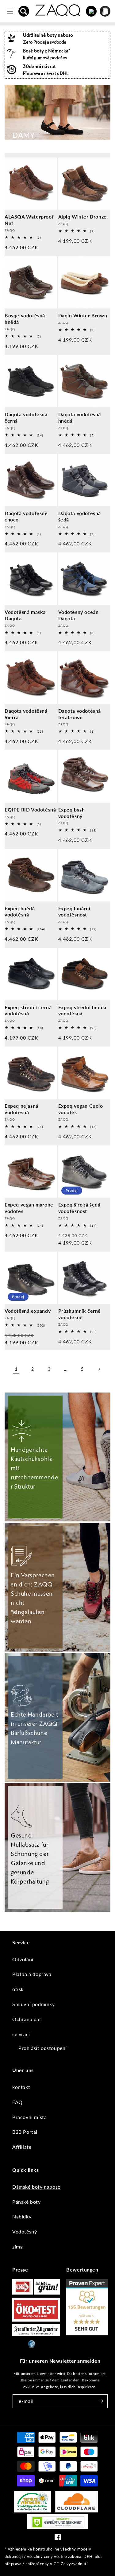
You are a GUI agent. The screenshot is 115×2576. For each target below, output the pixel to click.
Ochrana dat (27, 2019)
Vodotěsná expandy (28, 1311)
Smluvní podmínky (34, 2004)
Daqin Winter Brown (83, 315)
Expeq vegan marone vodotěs (29, 1208)
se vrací (21, 2034)
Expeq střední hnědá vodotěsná (82, 1010)
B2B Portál (25, 2132)
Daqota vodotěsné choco (26, 516)
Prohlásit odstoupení (43, 2048)
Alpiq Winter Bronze (82, 217)
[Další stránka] (99, 1369)
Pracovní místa (29, 2117)
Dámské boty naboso (36, 2187)
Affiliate (22, 2147)
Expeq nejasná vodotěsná (21, 1109)
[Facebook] (58, 2538)
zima (17, 2247)
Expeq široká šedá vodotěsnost (79, 1208)
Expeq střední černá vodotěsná (28, 1010)
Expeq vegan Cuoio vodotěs (81, 1109)
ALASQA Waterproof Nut (29, 220)
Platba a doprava (32, 1974)
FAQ (17, 2102)
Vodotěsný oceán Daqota (79, 615)
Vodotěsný (25, 2231)
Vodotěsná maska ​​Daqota (26, 615)
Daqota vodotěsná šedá (80, 516)
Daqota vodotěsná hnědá (80, 417)
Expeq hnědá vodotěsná (20, 912)
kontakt (21, 2087)
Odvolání (23, 1959)
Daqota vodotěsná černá (26, 417)
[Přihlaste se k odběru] (101, 2401)
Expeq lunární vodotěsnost (74, 912)
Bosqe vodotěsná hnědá (25, 319)
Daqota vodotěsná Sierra (26, 714)
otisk (18, 1989)
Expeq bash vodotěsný (72, 813)
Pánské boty (27, 2202)
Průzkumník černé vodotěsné (80, 1314)
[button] (24, 11)
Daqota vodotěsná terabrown (80, 714)
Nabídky (22, 2216)
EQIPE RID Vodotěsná (30, 810)
